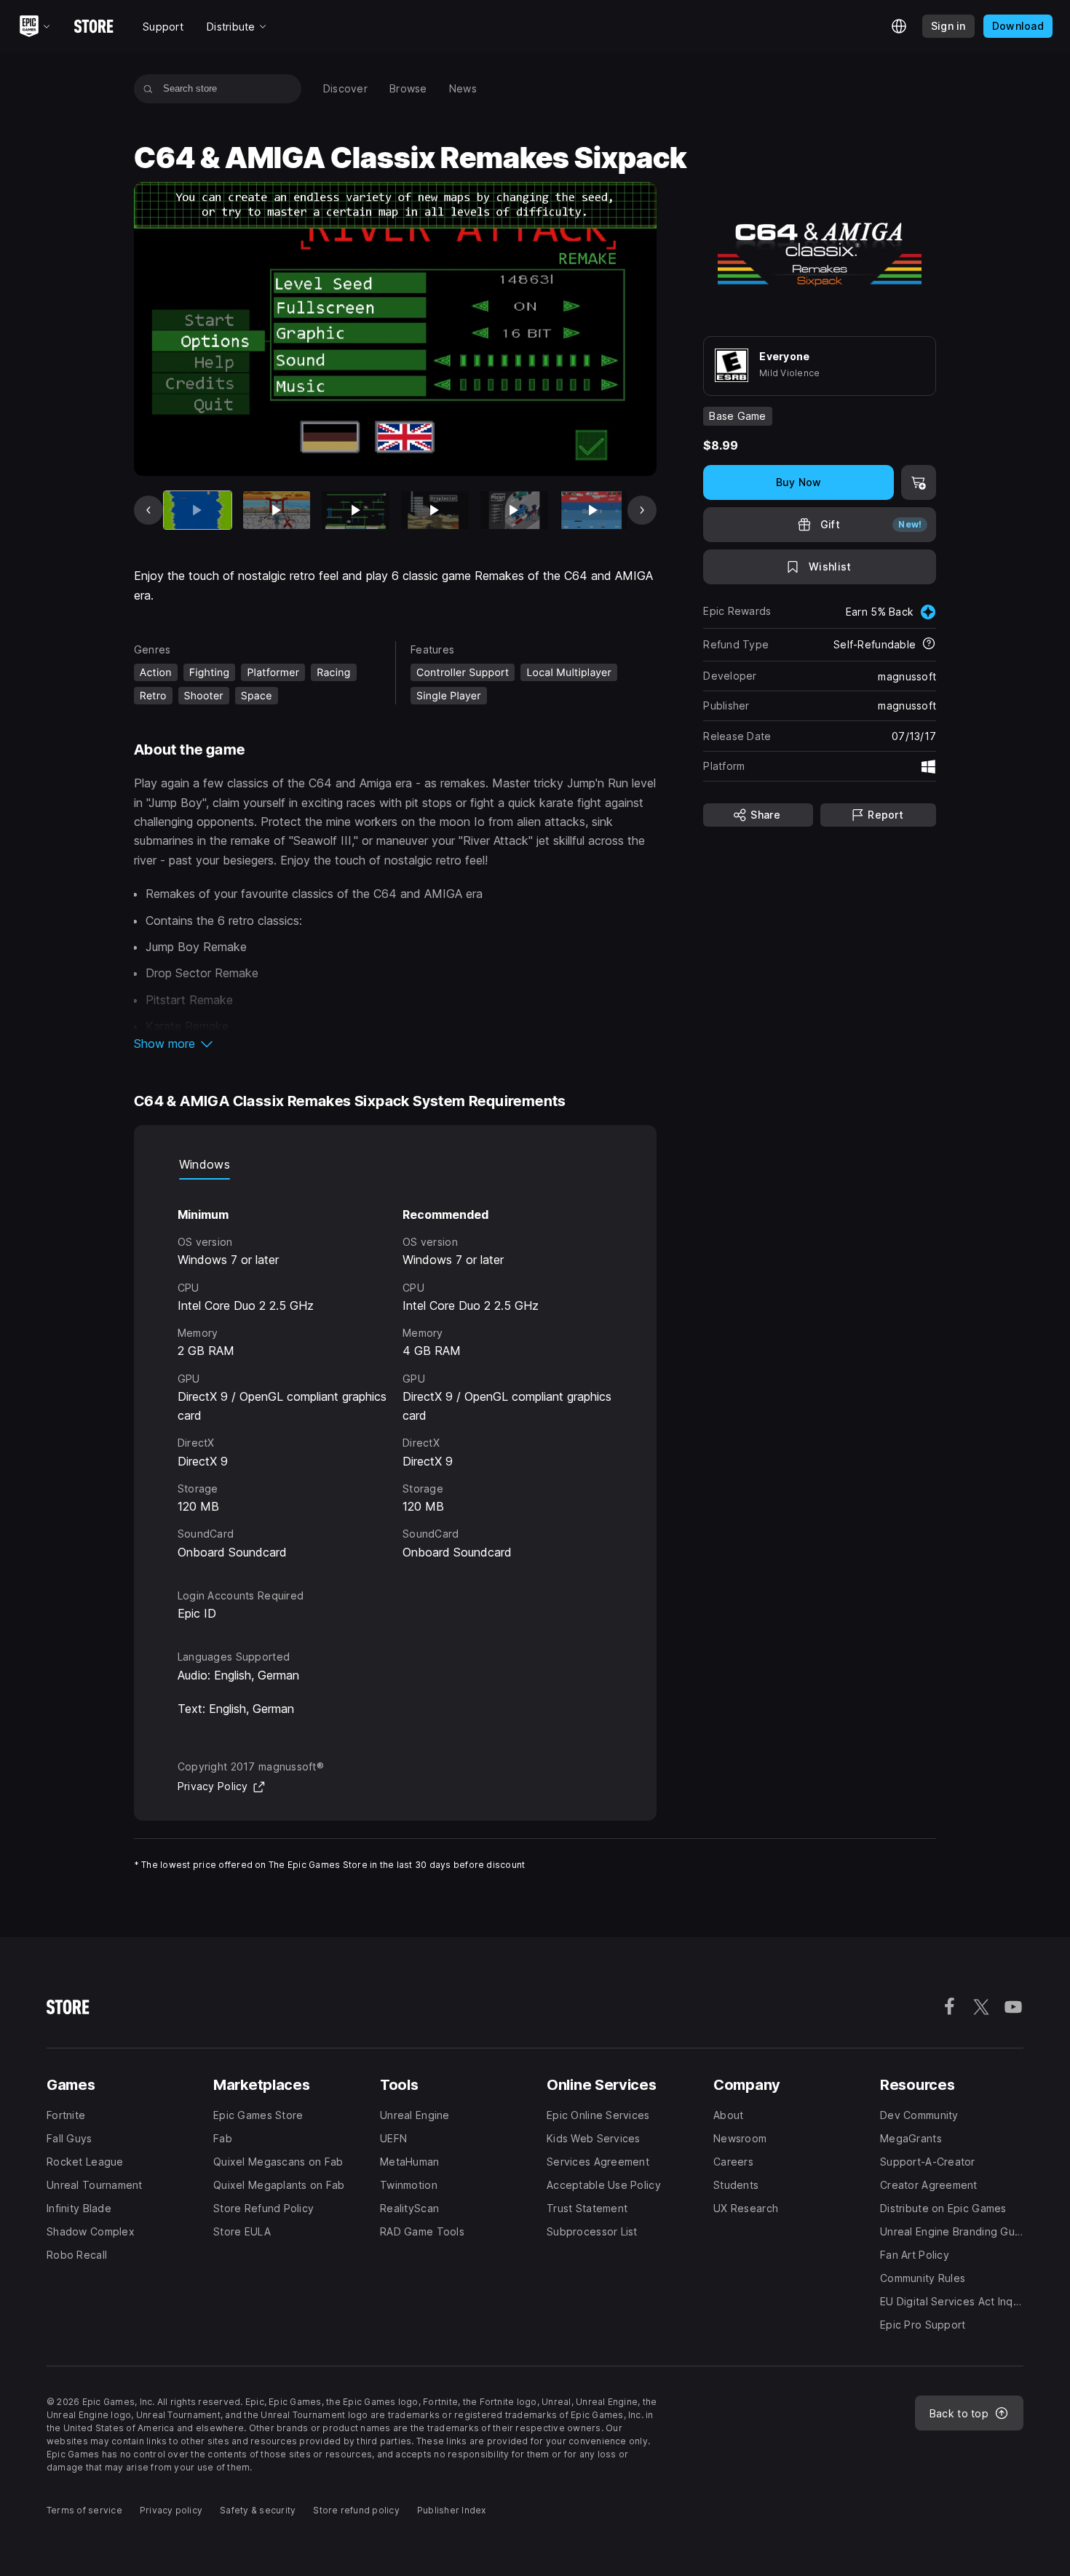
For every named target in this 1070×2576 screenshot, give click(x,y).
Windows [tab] (205, 1164)
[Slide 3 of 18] (356, 510)
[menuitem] (345, 89)
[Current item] (198, 510)
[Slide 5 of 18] (514, 510)
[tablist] (396, 1165)
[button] (396, 1043)
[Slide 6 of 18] (594, 510)
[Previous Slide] (148, 510)
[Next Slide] (642, 510)
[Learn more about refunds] (929, 645)
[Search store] (148, 89)
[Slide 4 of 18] (435, 510)
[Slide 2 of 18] (277, 510)
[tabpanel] (396, 1371)
